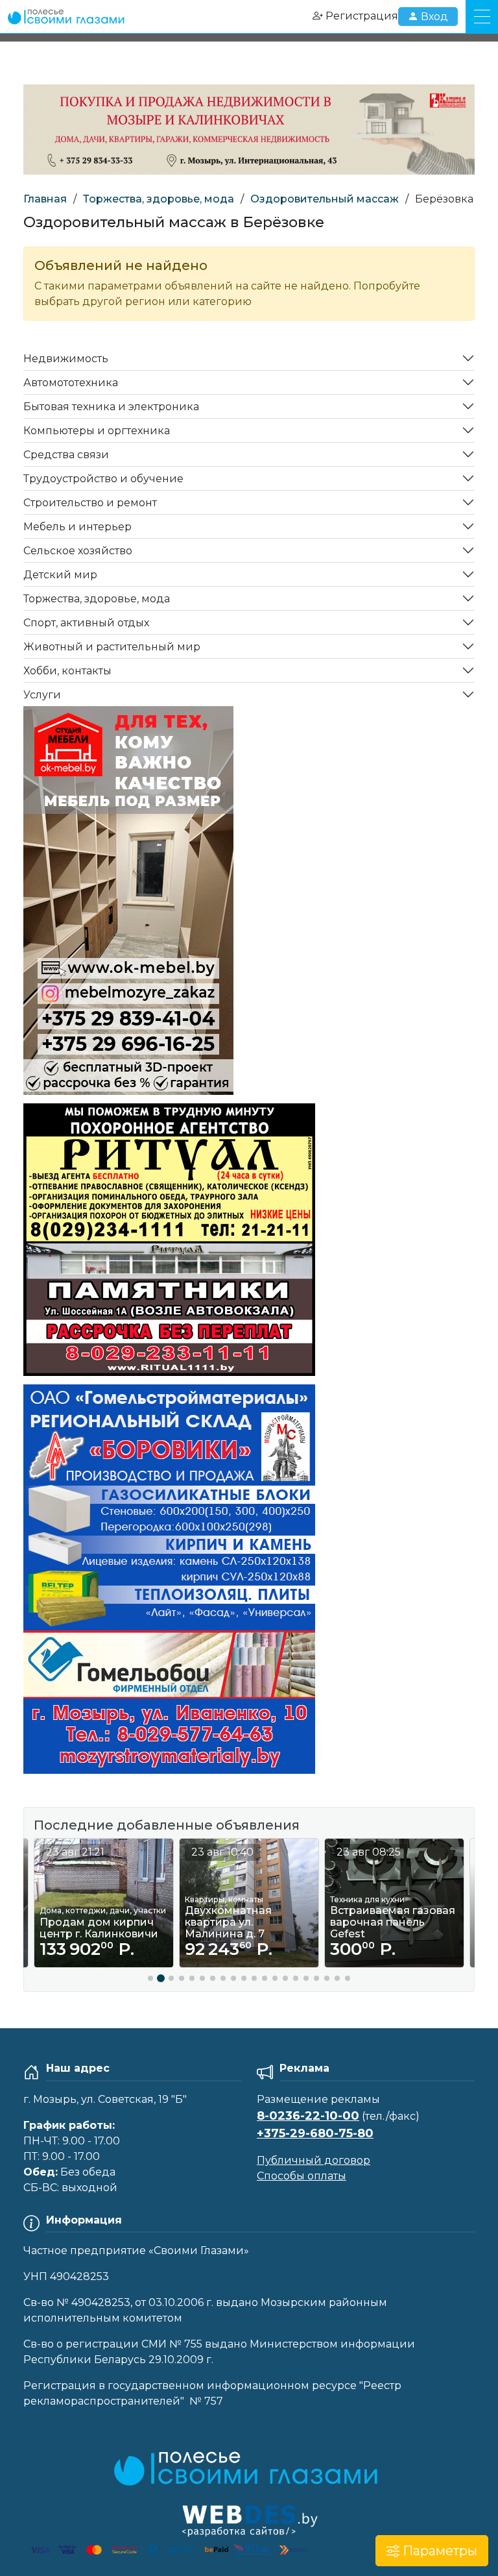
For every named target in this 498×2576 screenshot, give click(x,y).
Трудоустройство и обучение (103, 479)
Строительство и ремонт (90, 503)
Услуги (42, 695)
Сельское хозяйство (78, 551)
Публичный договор (314, 2160)
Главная (45, 199)
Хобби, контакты (67, 671)
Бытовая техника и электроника (111, 407)
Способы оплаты (302, 2176)
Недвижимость (66, 359)
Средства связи (66, 455)
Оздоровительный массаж (325, 199)
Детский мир (60, 575)
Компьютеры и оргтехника (97, 431)
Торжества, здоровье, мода (159, 199)
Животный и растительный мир (112, 647)
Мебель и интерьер (77, 527)
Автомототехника (71, 383)
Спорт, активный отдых (86, 623)
